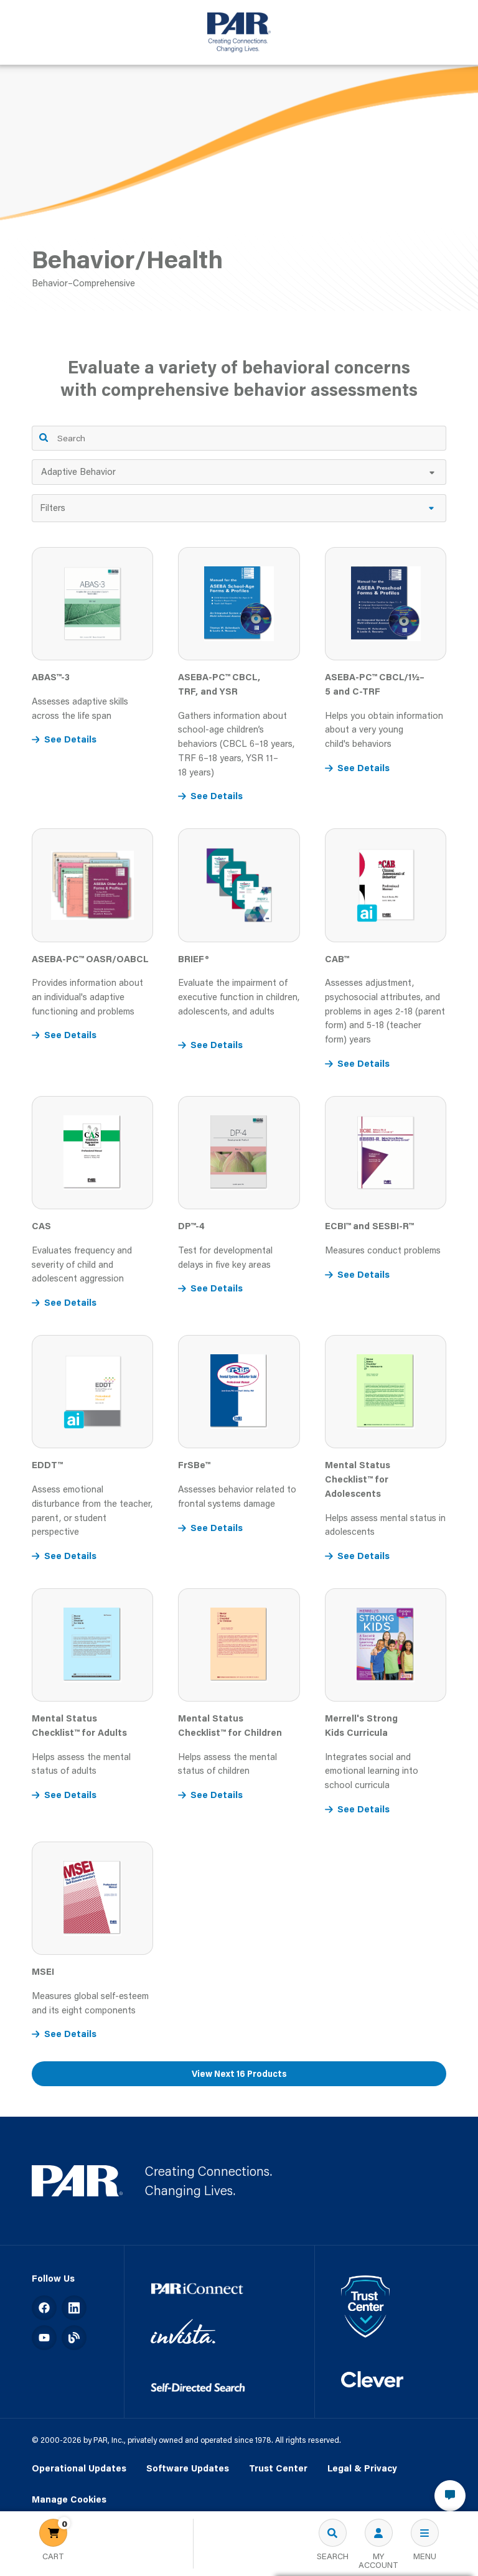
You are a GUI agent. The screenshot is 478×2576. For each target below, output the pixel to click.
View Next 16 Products (239, 2074)
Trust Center (278, 2468)
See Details (70, 739)
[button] (239, 508)
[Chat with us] (450, 2496)
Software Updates (188, 2468)
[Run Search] (44, 438)
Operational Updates (79, 2468)
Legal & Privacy (362, 2468)
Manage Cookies (69, 2500)
